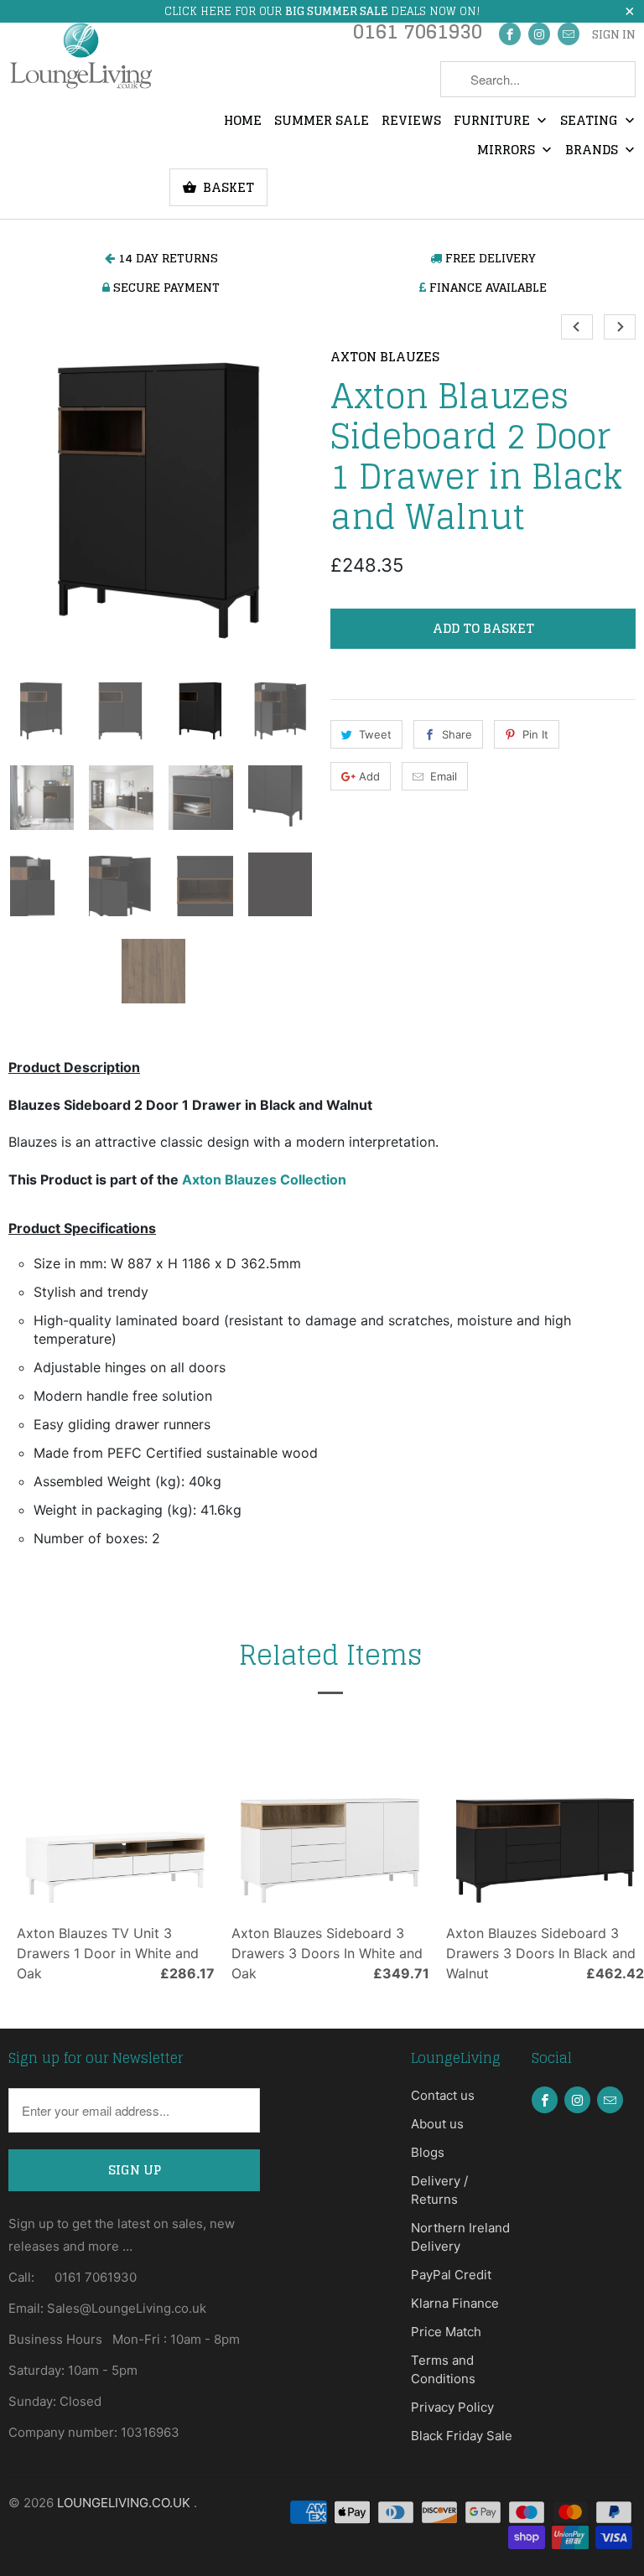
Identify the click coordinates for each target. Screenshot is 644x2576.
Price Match (446, 2332)
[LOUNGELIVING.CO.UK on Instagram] (539, 34)
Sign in (614, 35)
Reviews (411, 122)
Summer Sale (322, 122)
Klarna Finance (455, 2303)
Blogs (428, 2152)
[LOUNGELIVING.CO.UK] (80, 55)
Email (444, 776)
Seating (591, 122)
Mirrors (508, 151)
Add (369, 776)
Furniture (493, 122)
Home (243, 122)
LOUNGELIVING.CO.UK (125, 2503)
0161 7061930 (418, 36)
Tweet (375, 734)
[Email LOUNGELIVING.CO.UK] (569, 34)
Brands (593, 151)
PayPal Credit (451, 2275)
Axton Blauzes (385, 358)
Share (457, 734)
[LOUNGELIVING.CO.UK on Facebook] (510, 34)
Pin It (535, 734)
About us (437, 2124)
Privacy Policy (452, 2407)
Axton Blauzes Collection (264, 1179)
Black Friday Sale (462, 2436)
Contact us (443, 2095)
